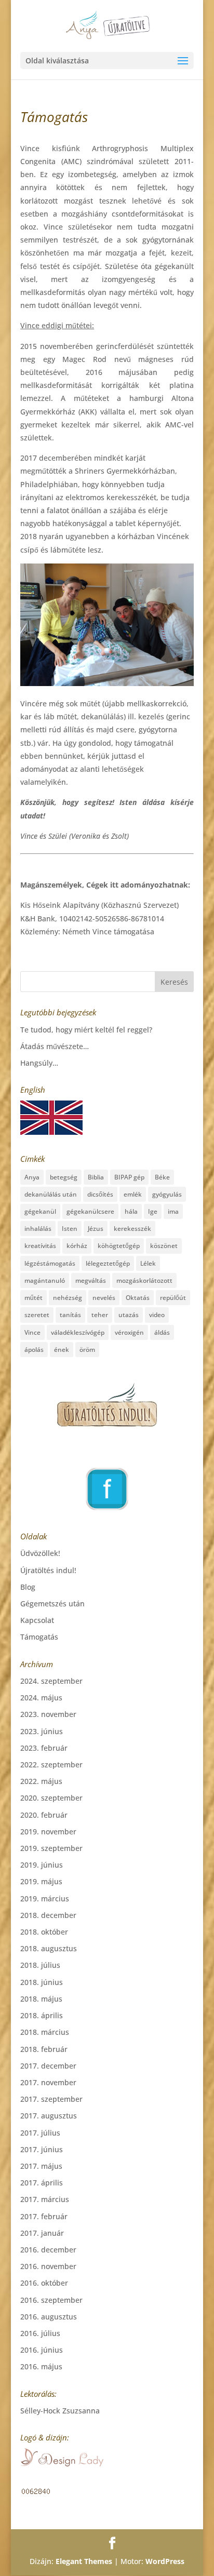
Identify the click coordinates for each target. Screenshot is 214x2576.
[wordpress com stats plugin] (36, 2493)
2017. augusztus (49, 2116)
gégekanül (40, 1211)
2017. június (42, 2149)
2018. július (40, 1965)
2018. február (44, 2049)
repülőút (173, 1298)
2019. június (42, 1865)
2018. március (45, 2032)
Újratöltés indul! (48, 1570)
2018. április (42, 2015)
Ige (153, 1211)
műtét (34, 1298)
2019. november (48, 1832)
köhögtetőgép (119, 1246)
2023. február (44, 1748)
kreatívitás (40, 1246)
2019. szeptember (51, 1848)
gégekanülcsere (90, 1211)
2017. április (42, 2183)
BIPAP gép (129, 1177)
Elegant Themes (84, 2561)
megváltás (91, 1280)
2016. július (40, 2333)
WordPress (165, 2561)
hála (131, 1211)
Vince (32, 1332)
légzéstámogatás (50, 1263)
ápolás (34, 1350)
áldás (162, 1332)
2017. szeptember (51, 2099)
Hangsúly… (39, 1063)
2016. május (41, 2366)
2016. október (44, 2283)
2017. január (42, 2233)
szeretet (37, 1315)
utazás (129, 1315)
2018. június (42, 1982)
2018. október (44, 1932)
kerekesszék (132, 1229)
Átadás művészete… (55, 1046)
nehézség (68, 1298)
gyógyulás (167, 1194)
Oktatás (138, 1298)
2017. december (48, 2066)
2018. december (48, 1915)
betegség (64, 1177)
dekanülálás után (51, 1194)
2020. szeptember (51, 1798)
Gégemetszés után (52, 1604)
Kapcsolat (37, 1620)
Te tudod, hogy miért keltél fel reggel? (86, 1030)
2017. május (41, 2166)
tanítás (70, 1315)
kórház (77, 1246)
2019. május (41, 1881)
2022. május (41, 1781)
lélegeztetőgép (108, 1263)
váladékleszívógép (78, 1332)
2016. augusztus (49, 2317)
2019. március (45, 1899)
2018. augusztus (49, 1948)
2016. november (48, 2266)
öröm (87, 1350)
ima (173, 1211)
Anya (32, 1177)
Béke (162, 1177)
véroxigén (129, 1332)
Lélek (148, 1263)
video (157, 1315)
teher (100, 1315)
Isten (70, 1229)
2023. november (48, 1714)
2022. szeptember (51, 1765)
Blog (28, 1587)
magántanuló (45, 1280)
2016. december (48, 2250)
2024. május (41, 1698)
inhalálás (38, 1229)
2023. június (42, 1731)
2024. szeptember (51, 1681)
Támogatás (39, 1637)
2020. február (44, 1815)
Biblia (96, 1177)
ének (62, 1350)
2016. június (42, 2350)
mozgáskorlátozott (144, 1280)
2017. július (40, 2133)
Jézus (96, 1229)
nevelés (104, 1298)
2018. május (41, 1999)
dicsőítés (100, 1194)
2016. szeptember (51, 2300)
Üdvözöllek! (40, 1553)
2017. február (44, 2216)
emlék (133, 1194)
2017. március (45, 2199)
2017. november (48, 2082)
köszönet (164, 1246)
